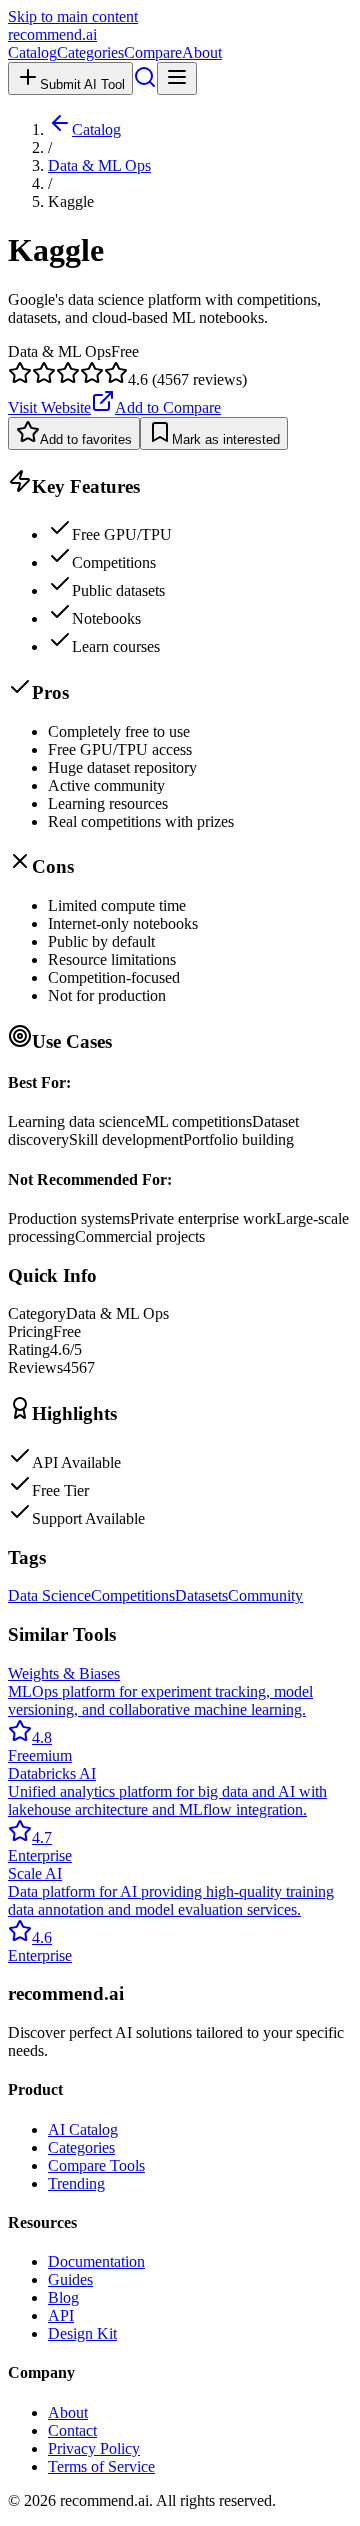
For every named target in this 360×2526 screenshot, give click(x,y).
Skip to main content (73, 16)
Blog (63, 2297)
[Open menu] (177, 78)
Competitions (133, 1595)
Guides (70, 2279)
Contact (72, 2430)
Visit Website (49, 407)
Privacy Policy (94, 2448)
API (61, 2315)
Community (265, 1595)
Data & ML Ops (99, 165)
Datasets (201, 1595)
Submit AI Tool (82, 84)
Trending (76, 2183)
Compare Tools (96, 2165)
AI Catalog (83, 2129)
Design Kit (82, 2333)
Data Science (49, 1595)
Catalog (32, 52)
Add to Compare (168, 407)
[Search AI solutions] (145, 83)
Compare (153, 52)
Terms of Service (101, 2466)
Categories (90, 52)
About (202, 52)
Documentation (96, 2261)
